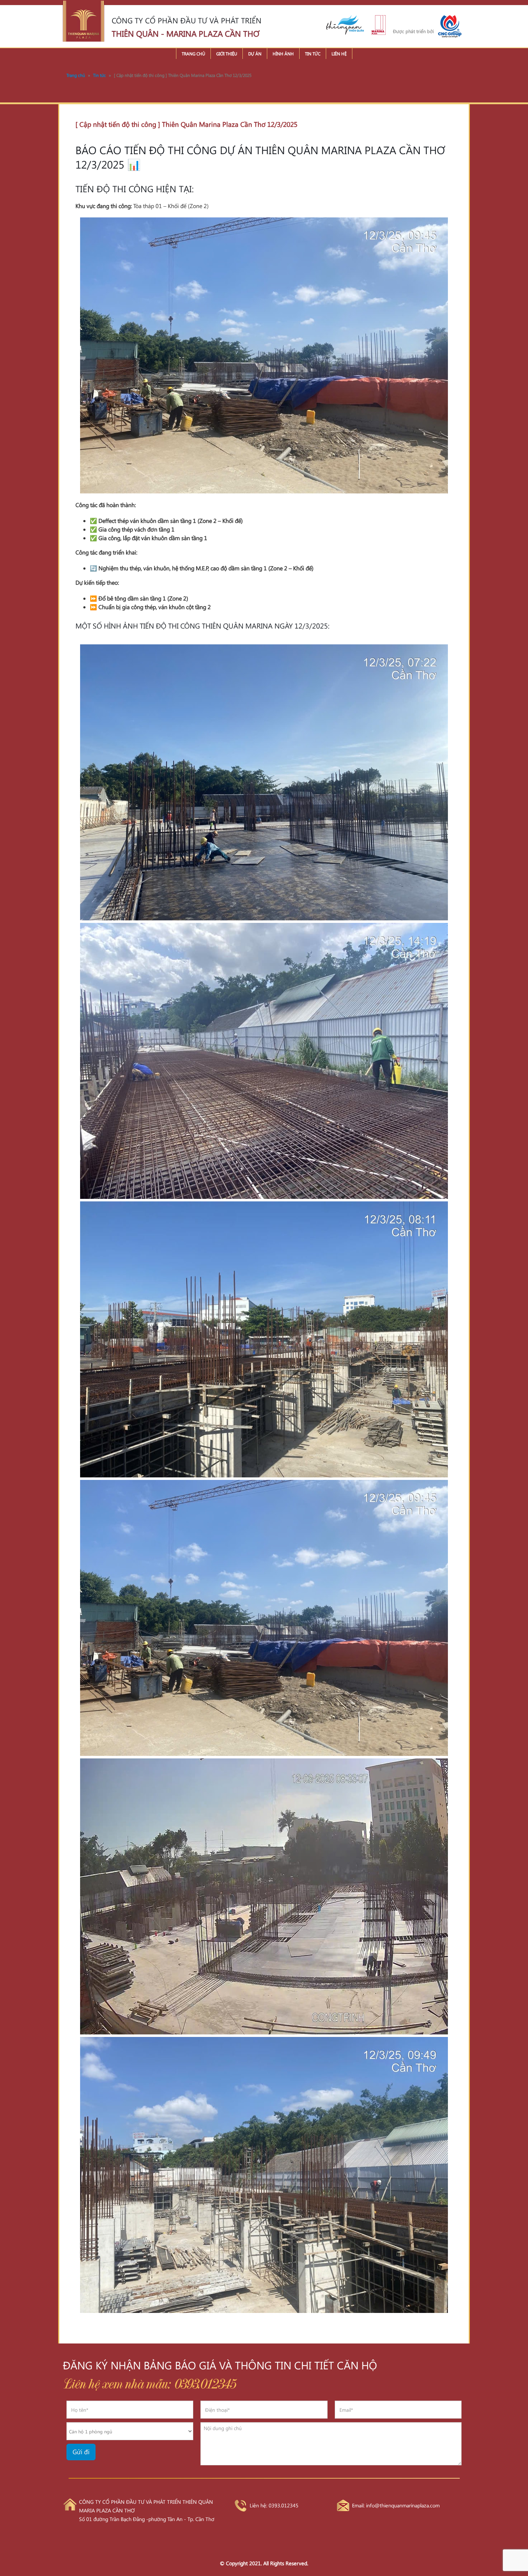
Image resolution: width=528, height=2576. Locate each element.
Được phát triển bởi (413, 31)
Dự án (255, 54)
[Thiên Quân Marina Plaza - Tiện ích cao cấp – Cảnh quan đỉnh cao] (84, 21)
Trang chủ (193, 54)
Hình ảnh (283, 54)
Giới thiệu (227, 54)
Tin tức (313, 54)
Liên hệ (339, 54)
